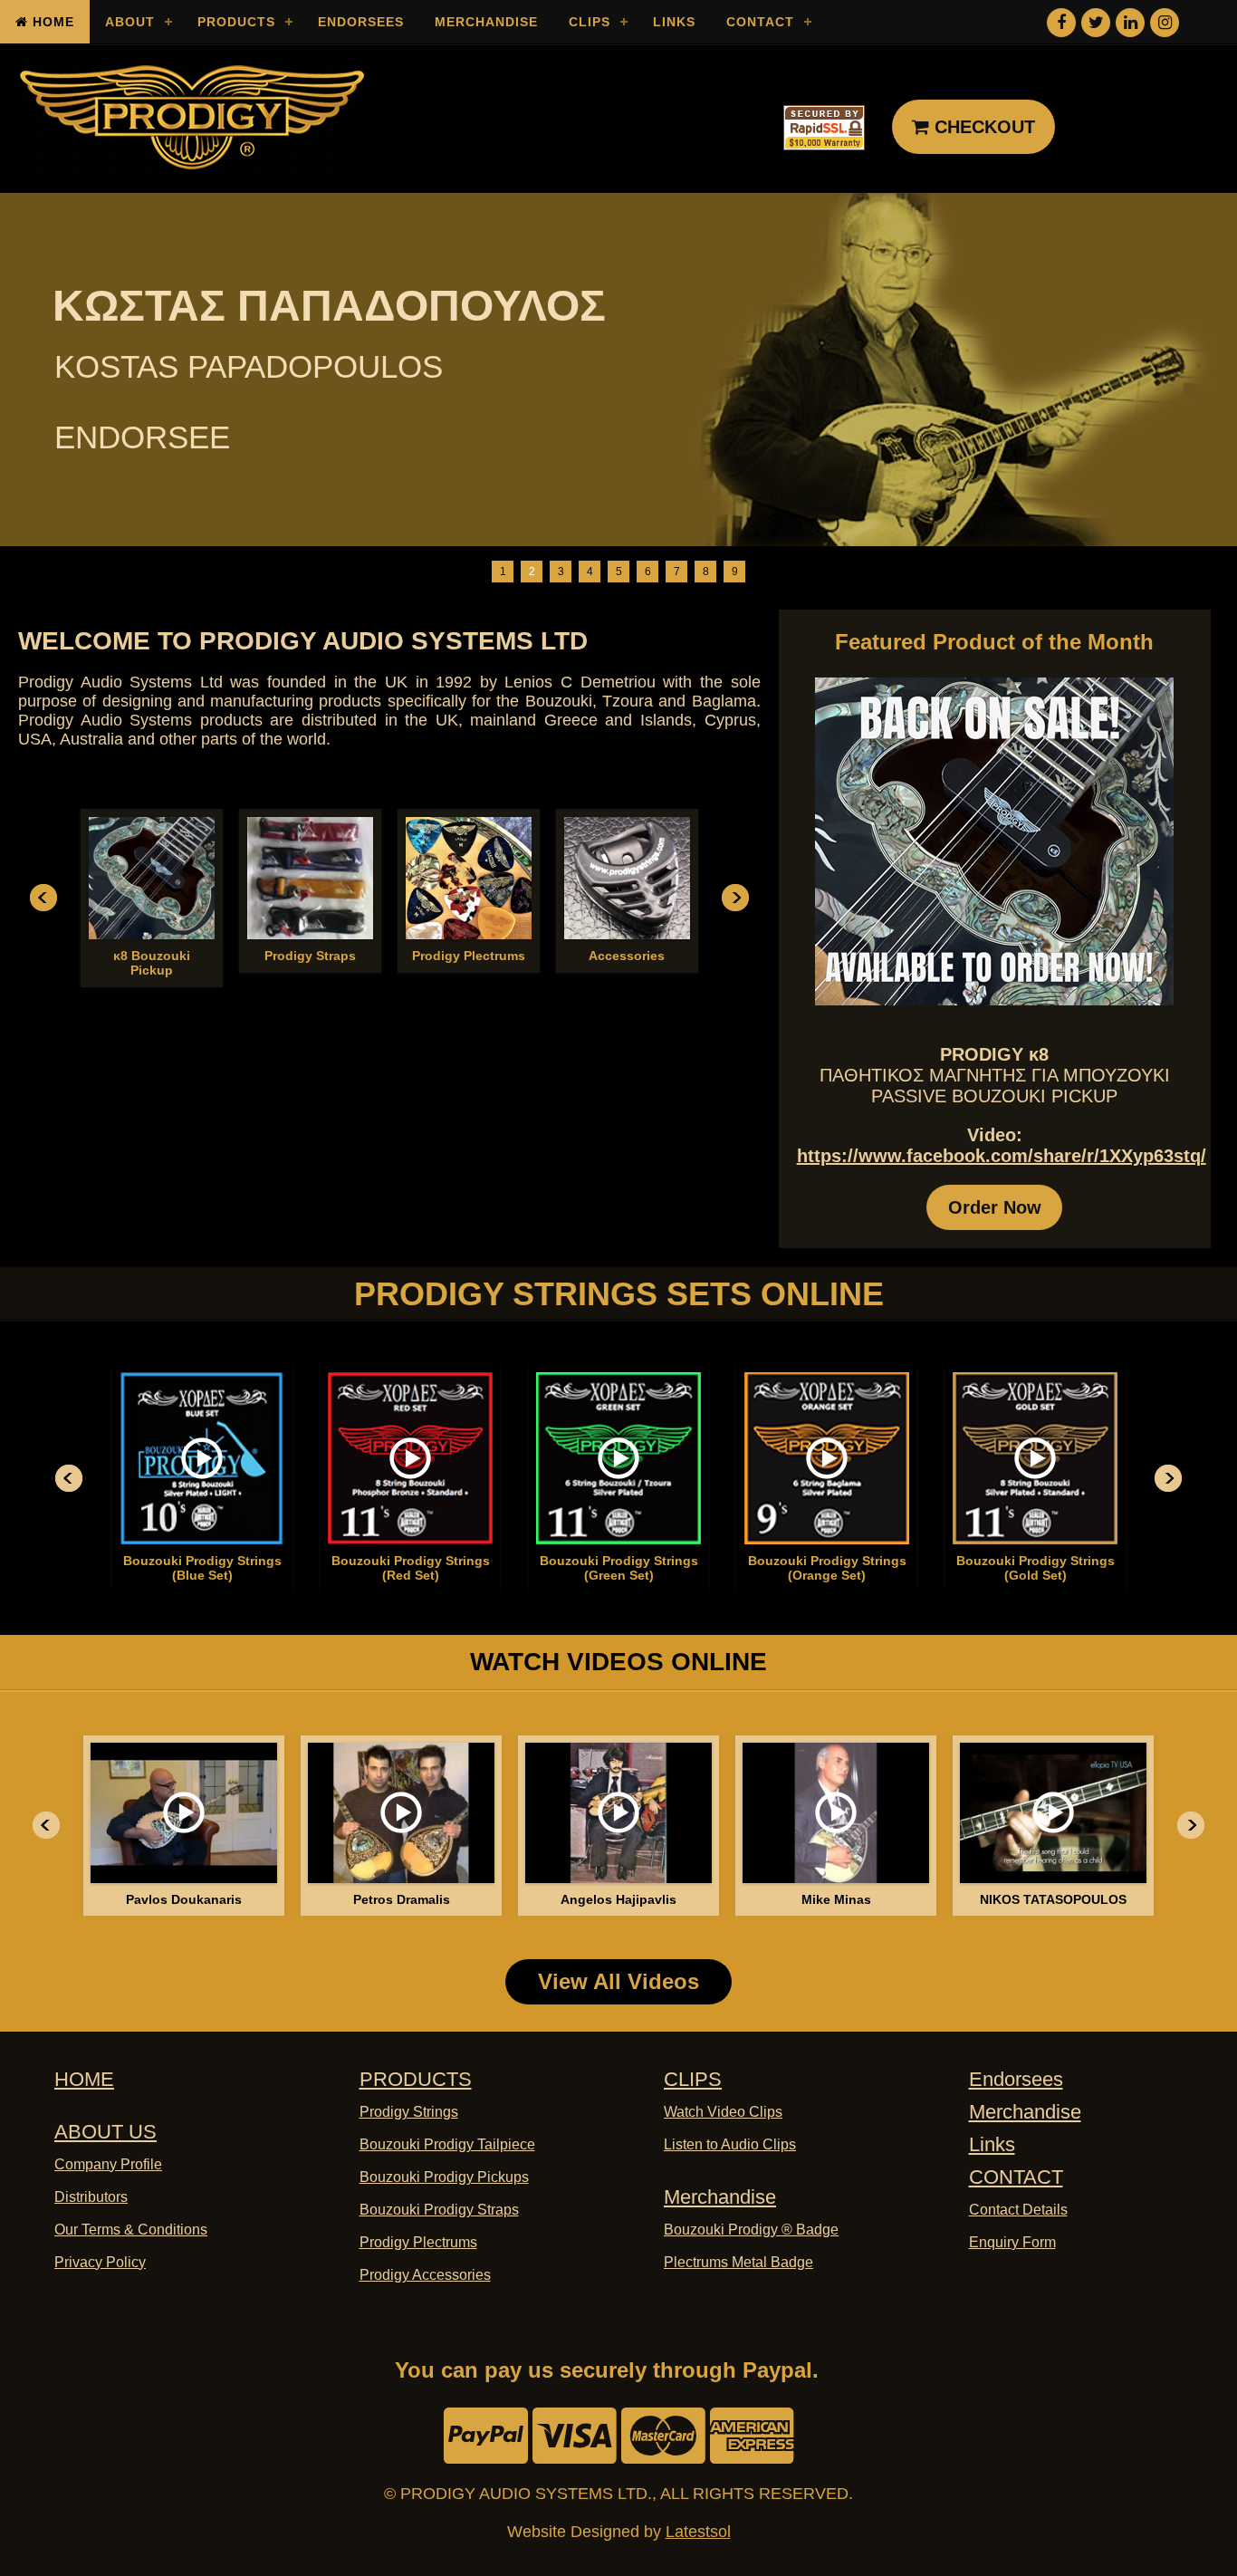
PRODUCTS (416, 2079)
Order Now (995, 1207)
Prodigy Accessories (425, 2275)
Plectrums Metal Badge (738, 2262)
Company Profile (108, 2164)
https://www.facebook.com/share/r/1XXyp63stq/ (1002, 1156)
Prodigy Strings (409, 2112)
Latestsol (698, 2532)
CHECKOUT (982, 127)
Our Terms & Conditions (131, 2230)
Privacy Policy (100, 2262)
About (130, 22)
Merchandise (486, 22)
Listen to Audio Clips (730, 2144)
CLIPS (693, 2079)
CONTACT (1016, 2177)
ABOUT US (105, 2132)
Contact (760, 22)
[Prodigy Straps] (310, 878)
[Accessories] (627, 878)
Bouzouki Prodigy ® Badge (751, 2230)
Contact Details (1018, 2210)
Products (236, 22)
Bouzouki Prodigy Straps (439, 2210)
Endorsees (361, 22)
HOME (84, 2079)
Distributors (91, 2197)
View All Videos (618, 1981)
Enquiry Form (1012, 2242)
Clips (590, 22)
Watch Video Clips (723, 2112)
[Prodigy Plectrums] (469, 878)
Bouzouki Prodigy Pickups (444, 2177)
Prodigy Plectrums (418, 2242)
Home (51, 22)
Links (674, 22)
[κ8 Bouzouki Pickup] (152, 878)
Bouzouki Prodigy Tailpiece (447, 2144)
